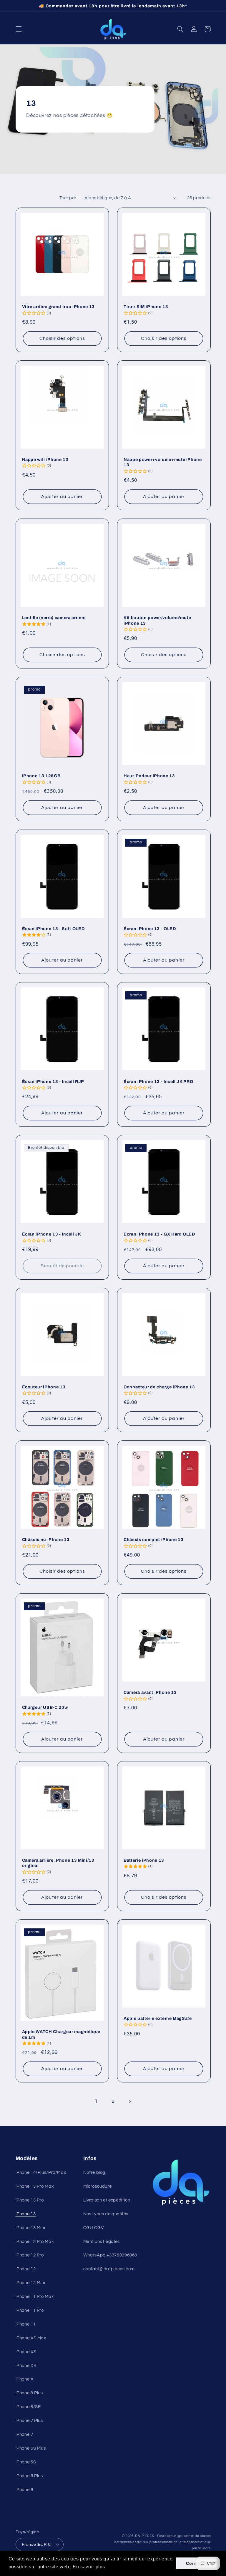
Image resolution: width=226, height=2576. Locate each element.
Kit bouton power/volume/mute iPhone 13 (157, 620)
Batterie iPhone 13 (144, 1860)
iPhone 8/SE (28, 2407)
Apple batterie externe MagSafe (158, 2018)
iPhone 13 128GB (41, 776)
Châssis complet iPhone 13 (154, 1539)
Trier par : (69, 198)
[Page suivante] (130, 2102)
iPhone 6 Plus (29, 2476)
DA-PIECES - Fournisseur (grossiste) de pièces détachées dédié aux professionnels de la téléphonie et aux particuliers (162, 2542)
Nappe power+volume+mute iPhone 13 (163, 462)
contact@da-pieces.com (109, 2269)
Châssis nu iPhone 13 (46, 1539)
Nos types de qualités (106, 2214)
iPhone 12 (26, 2269)
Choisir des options (62, 338)
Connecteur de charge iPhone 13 (159, 1387)
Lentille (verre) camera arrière (54, 618)
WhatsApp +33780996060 (110, 2255)
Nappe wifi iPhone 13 (45, 459)
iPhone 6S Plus (31, 2448)
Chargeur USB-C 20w (45, 1707)
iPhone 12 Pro (30, 2255)
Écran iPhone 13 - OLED (150, 929)
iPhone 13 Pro (30, 2200)
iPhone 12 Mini (30, 2283)
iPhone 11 (26, 2324)
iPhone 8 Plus (29, 2393)
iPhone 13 (26, 2214)
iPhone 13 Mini (30, 2228)
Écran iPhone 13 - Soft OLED (54, 929)
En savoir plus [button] (89, 2567)
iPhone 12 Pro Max (35, 2242)
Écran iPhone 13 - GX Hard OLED (159, 1234)
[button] (19, 29)
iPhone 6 (24, 2490)
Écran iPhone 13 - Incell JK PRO (158, 1081)
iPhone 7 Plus (29, 2421)
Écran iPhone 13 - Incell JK (52, 1234)
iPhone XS (26, 2352)
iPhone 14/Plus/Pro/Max (41, 2173)
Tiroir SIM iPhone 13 (146, 307)
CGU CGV (93, 2228)
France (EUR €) (37, 2545)
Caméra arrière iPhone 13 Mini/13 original (58, 1863)
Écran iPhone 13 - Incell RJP (53, 1081)
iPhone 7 (24, 2434)
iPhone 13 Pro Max (35, 2186)
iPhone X (25, 2379)
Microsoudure (98, 2186)
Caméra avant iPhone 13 (150, 1692)
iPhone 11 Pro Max (35, 2297)
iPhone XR (26, 2366)
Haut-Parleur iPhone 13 (149, 776)
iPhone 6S (26, 2462)
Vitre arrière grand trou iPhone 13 (58, 307)
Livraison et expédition (107, 2200)
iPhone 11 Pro (30, 2310)
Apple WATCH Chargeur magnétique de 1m (61, 2034)
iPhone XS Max (31, 2338)
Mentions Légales (102, 2242)
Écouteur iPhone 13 (44, 1387)
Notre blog (94, 2173)
